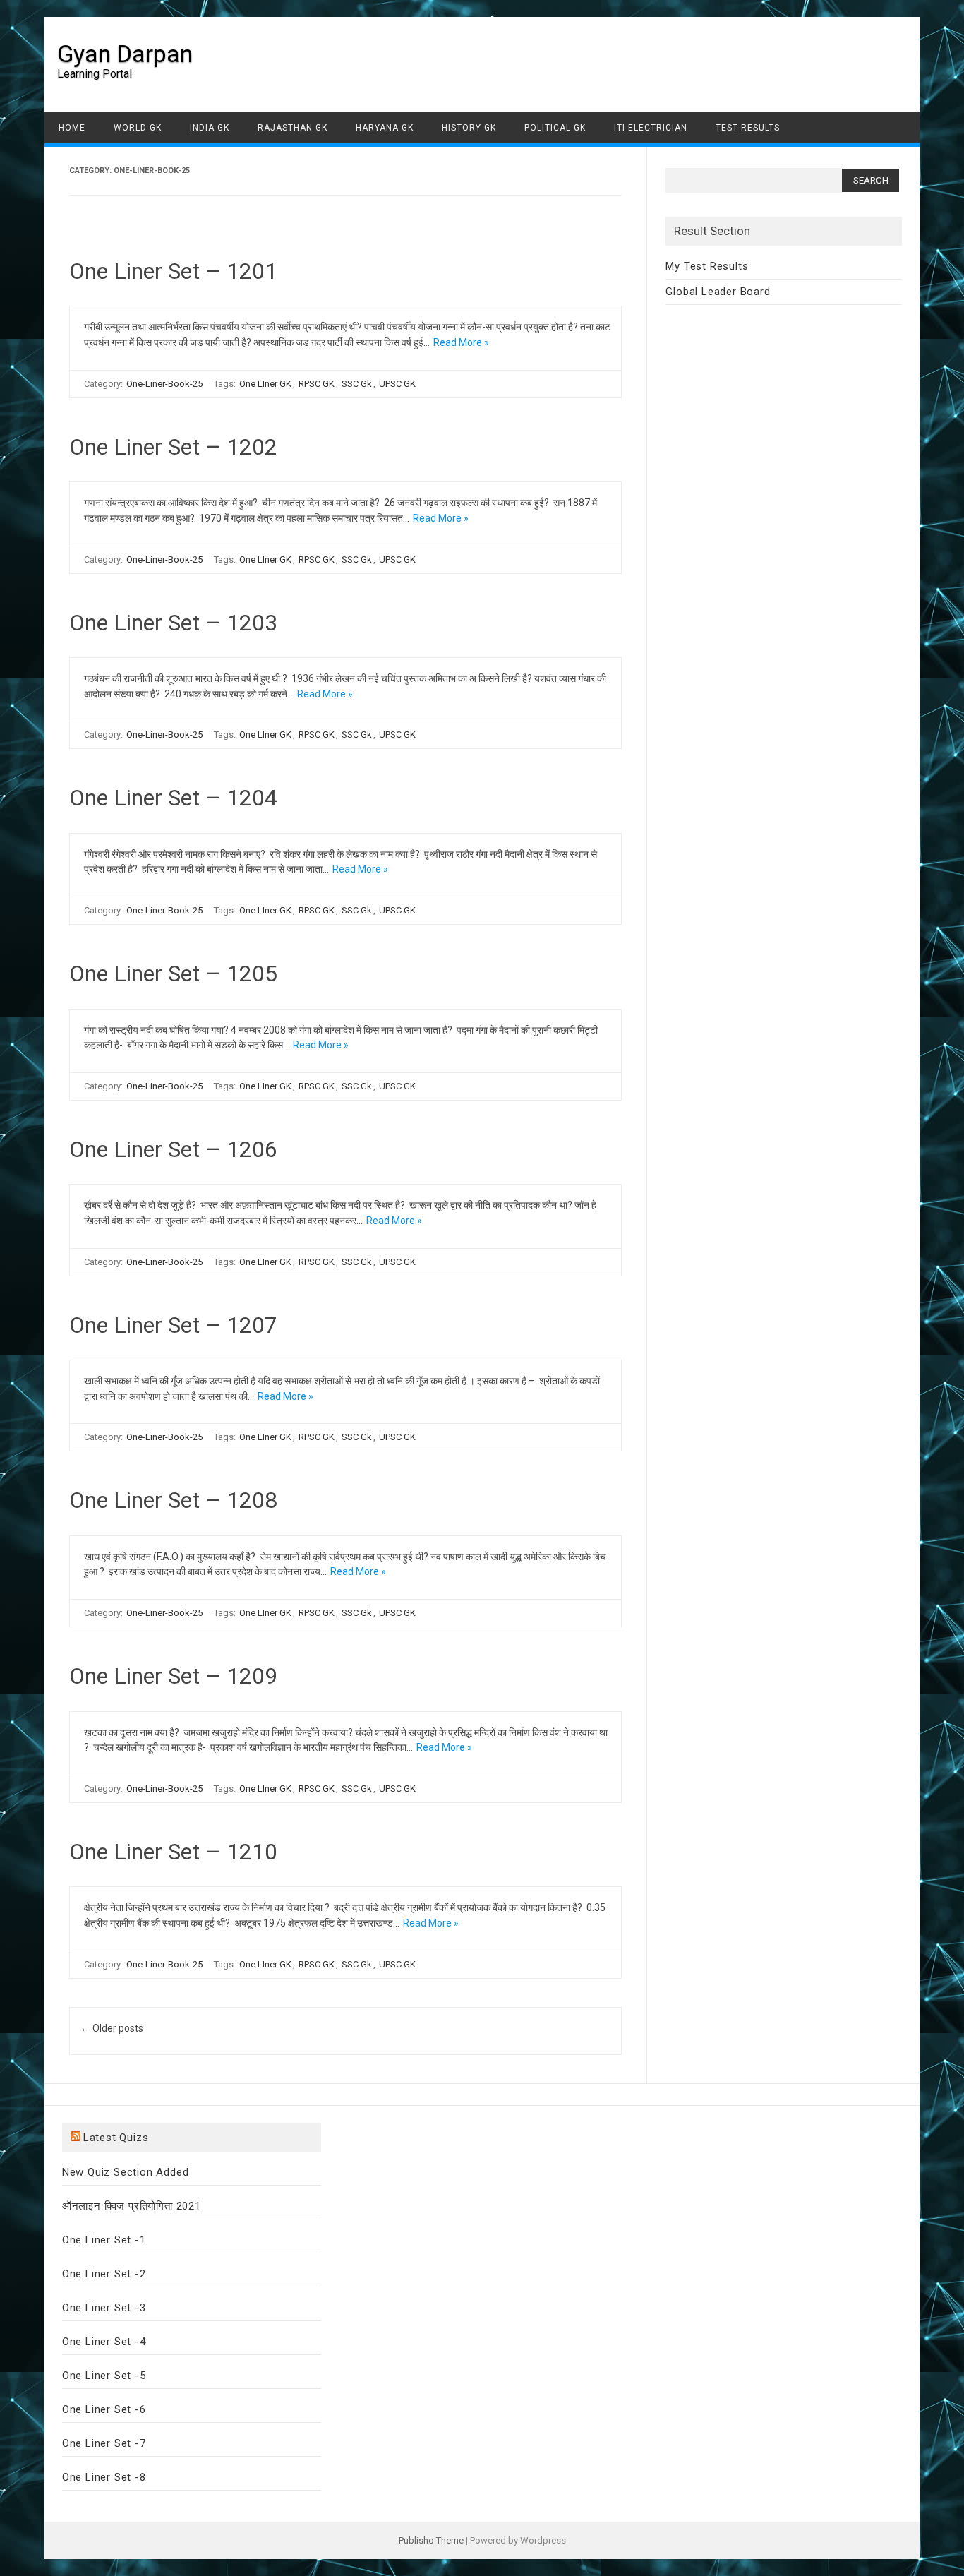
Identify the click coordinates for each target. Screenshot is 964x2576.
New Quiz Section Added (126, 2172)
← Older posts (112, 2028)
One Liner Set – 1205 (173, 974)
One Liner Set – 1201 (173, 271)
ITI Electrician (651, 128)
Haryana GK (385, 128)
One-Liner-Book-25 (164, 384)
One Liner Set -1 (104, 2240)
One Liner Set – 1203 (173, 623)
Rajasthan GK (293, 128)
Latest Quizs (116, 2138)
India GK (210, 128)
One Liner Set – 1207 (173, 1325)
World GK (138, 128)
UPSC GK (397, 384)
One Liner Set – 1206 (173, 1149)
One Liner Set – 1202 (173, 447)
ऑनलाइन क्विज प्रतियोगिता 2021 (132, 2206)
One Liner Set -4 (104, 2342)
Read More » (461, 342)
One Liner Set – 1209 (173, 1676)
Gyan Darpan (125, 54)
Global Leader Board (718, 292)
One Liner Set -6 (104, 2409)
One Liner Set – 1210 (173, 1852)
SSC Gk (357, 384)
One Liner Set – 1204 (173, 798)
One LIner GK (265, 384)
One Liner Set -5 (104, 2376)
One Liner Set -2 (104, 2274)
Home (72, 128)
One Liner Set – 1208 (173, 1500)
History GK (469, 128)
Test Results (748, 128)
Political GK (555, 128)
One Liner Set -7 (104, 2443)
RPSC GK (317, 384)
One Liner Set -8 (104, 2477)
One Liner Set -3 (104, 2308)
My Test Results (707, 266)
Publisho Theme (431, 2540)
